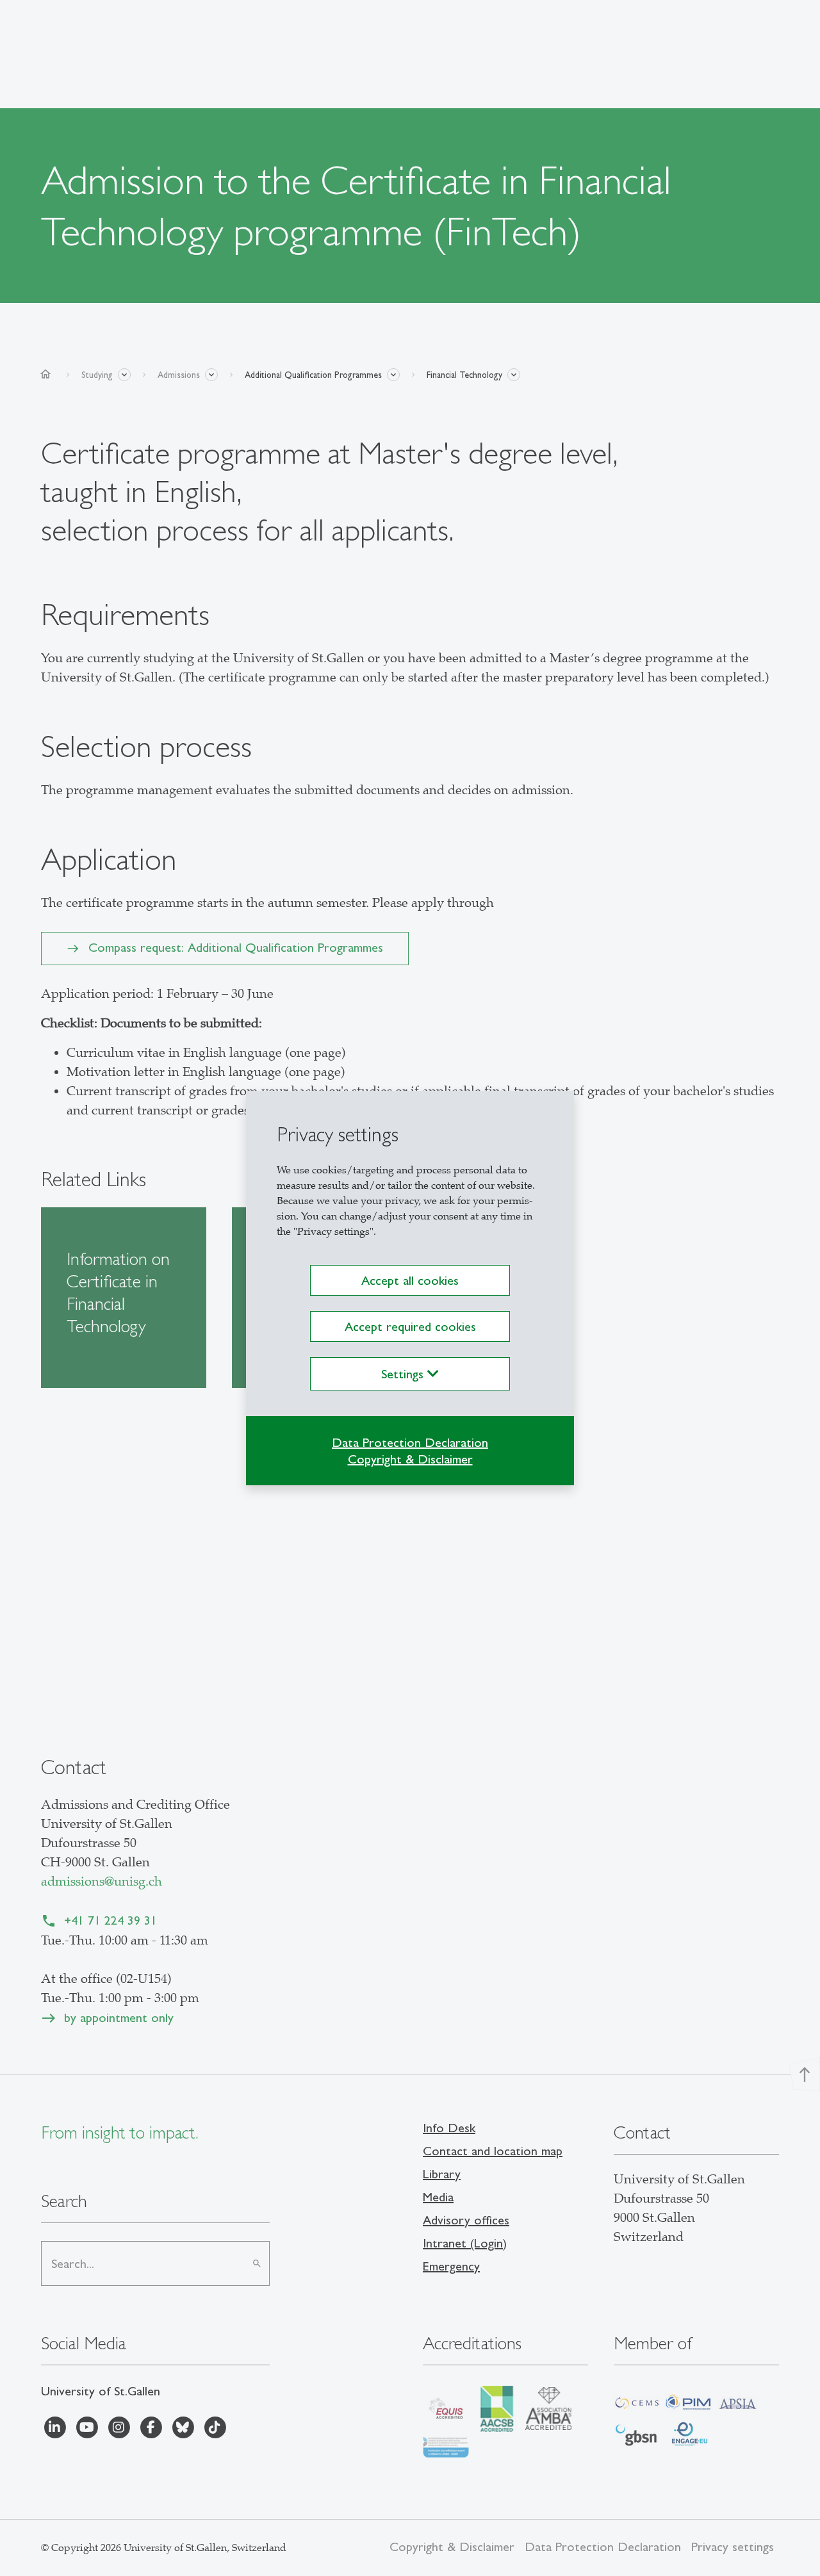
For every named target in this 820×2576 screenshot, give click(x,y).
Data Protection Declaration (410, 1442)
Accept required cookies (410, 1326)
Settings (404, 1374)
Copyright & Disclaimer (410, 1459)
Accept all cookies (410, 1280)
